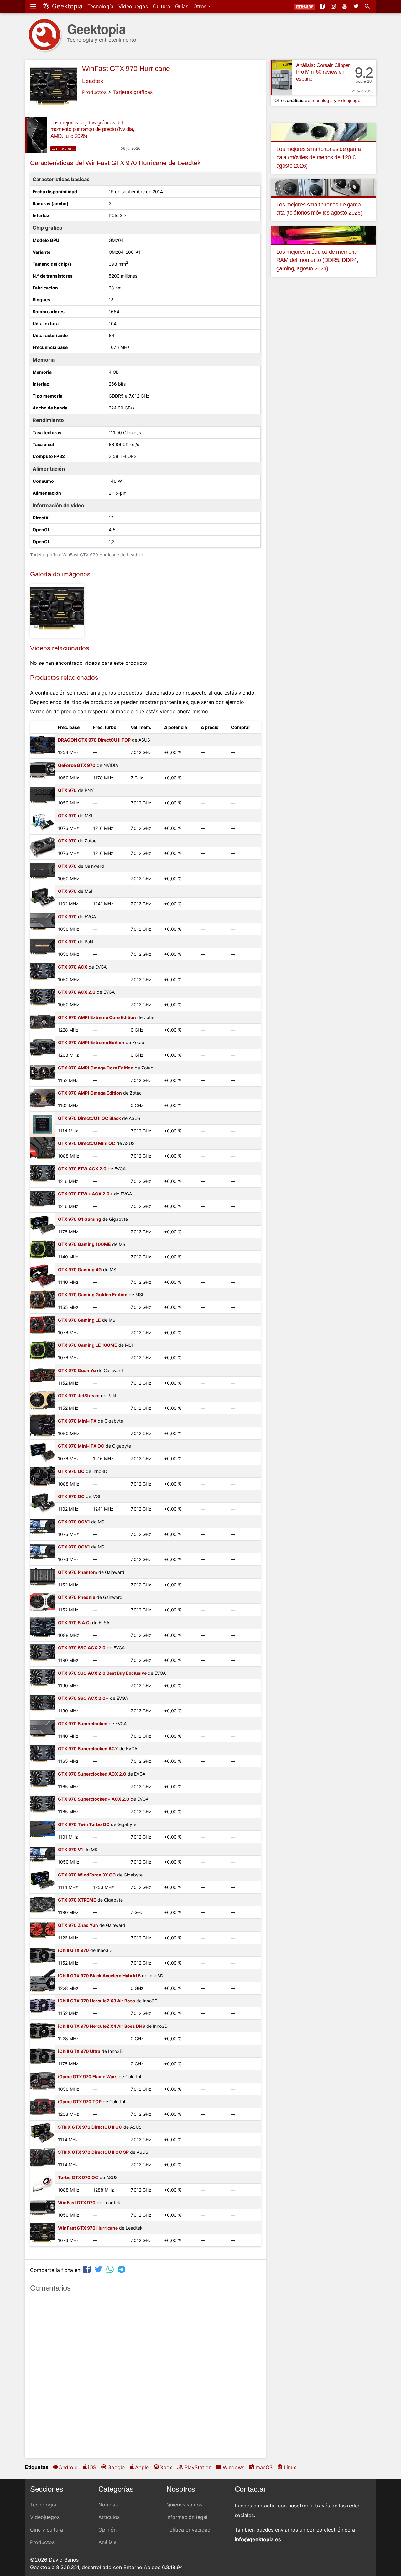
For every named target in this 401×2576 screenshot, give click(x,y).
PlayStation (198, 2467)
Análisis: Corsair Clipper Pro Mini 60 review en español (323, 72)
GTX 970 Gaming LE (79, 1320)
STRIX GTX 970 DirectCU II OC (90, 2127)
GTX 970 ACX (73, 967)
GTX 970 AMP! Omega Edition (90, 1093)
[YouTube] (345, 6)
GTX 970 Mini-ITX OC (81, 1446)
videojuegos (350, 100)
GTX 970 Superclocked (83, 1723)
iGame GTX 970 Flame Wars (88, 2076)
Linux (290, 2467)
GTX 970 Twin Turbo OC (84, 1824)
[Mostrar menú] (34, 6)
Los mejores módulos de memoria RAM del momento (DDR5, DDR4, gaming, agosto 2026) (317, 260)
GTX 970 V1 (70, 1849)
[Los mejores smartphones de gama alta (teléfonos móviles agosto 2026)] (323, 187)
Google (116, 2467)
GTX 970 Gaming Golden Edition (93, 1295)
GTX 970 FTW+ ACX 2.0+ (85, 1194)
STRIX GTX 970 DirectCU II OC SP (93, 2152)
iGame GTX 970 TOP (80, 2102)
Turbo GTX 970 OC (78, 2177)
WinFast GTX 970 (77, 2202)
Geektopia (66, 6)
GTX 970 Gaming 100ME (84, 1244)
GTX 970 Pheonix (77, 1597)
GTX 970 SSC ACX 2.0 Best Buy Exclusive (102, 1673)
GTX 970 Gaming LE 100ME (88, 1345)
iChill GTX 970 (73, 1950)
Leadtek (93, 81)
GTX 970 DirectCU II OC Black (89, 1118)
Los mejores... (63, 148)
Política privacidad (188, 2530)
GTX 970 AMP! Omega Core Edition (96, 1068)
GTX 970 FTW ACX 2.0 (82, 1169)
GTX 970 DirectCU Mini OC (87, 1143)
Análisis (107, 2542)
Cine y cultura (47, 2530)
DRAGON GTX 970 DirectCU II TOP (94, 740)
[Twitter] (357, 6)
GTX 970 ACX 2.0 (77, 992)
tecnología (322, 100)
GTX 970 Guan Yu (77, 1370)
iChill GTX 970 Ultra (79, 2051)
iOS (92, 2467)
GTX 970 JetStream (79, 1395)
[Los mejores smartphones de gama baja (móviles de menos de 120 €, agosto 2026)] (323, 132)
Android (68, 2467)
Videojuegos (133, 6)
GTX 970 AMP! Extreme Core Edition (97, 1017)
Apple (142, 2467)
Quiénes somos (184, 2505)
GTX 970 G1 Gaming (80, 1219)
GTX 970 (67, 790)
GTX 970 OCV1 (74, 1522)
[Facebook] (323, 6)
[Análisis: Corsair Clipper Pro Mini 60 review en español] (281, 78)
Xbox (166, 2467)
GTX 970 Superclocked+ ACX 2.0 (94, 1799)
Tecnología (100, 6)
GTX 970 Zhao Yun (78, 1925)
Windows (234, 2467)
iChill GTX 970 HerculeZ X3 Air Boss (96, 2001)
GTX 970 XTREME (77, 1900)
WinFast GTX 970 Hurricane (126, 69)
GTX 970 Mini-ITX (77, 1421)
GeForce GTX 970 (77, 765)
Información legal (187, 2517)
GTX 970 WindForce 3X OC (87, 1875)
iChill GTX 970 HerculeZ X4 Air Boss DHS (102, 2026)
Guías (182, 6)
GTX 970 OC (71, 1471)
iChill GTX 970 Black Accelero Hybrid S (99, 1976)
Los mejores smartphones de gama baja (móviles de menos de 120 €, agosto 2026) (319, 157)
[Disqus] (145, 2378)
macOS (264, 2467)
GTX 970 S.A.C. (74, 1623)
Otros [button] (201, 6)
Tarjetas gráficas (133, 92)
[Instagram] (334, 6)
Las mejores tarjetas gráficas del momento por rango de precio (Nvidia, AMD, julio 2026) (92, 130)
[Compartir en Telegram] (122, 2269)
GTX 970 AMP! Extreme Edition (91, 1042)
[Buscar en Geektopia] (368, 6)
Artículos (109, 2517)
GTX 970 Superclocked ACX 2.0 (92, 1774)
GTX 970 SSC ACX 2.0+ (83, 1698)
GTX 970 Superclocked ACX (88, 1749)
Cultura (161, 6)
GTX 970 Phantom (78, 1572)
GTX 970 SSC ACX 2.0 (82, 1648)
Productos (94, 92)
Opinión (107, 2530)
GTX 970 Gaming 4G (80, 1270)
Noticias (108, 2505)
